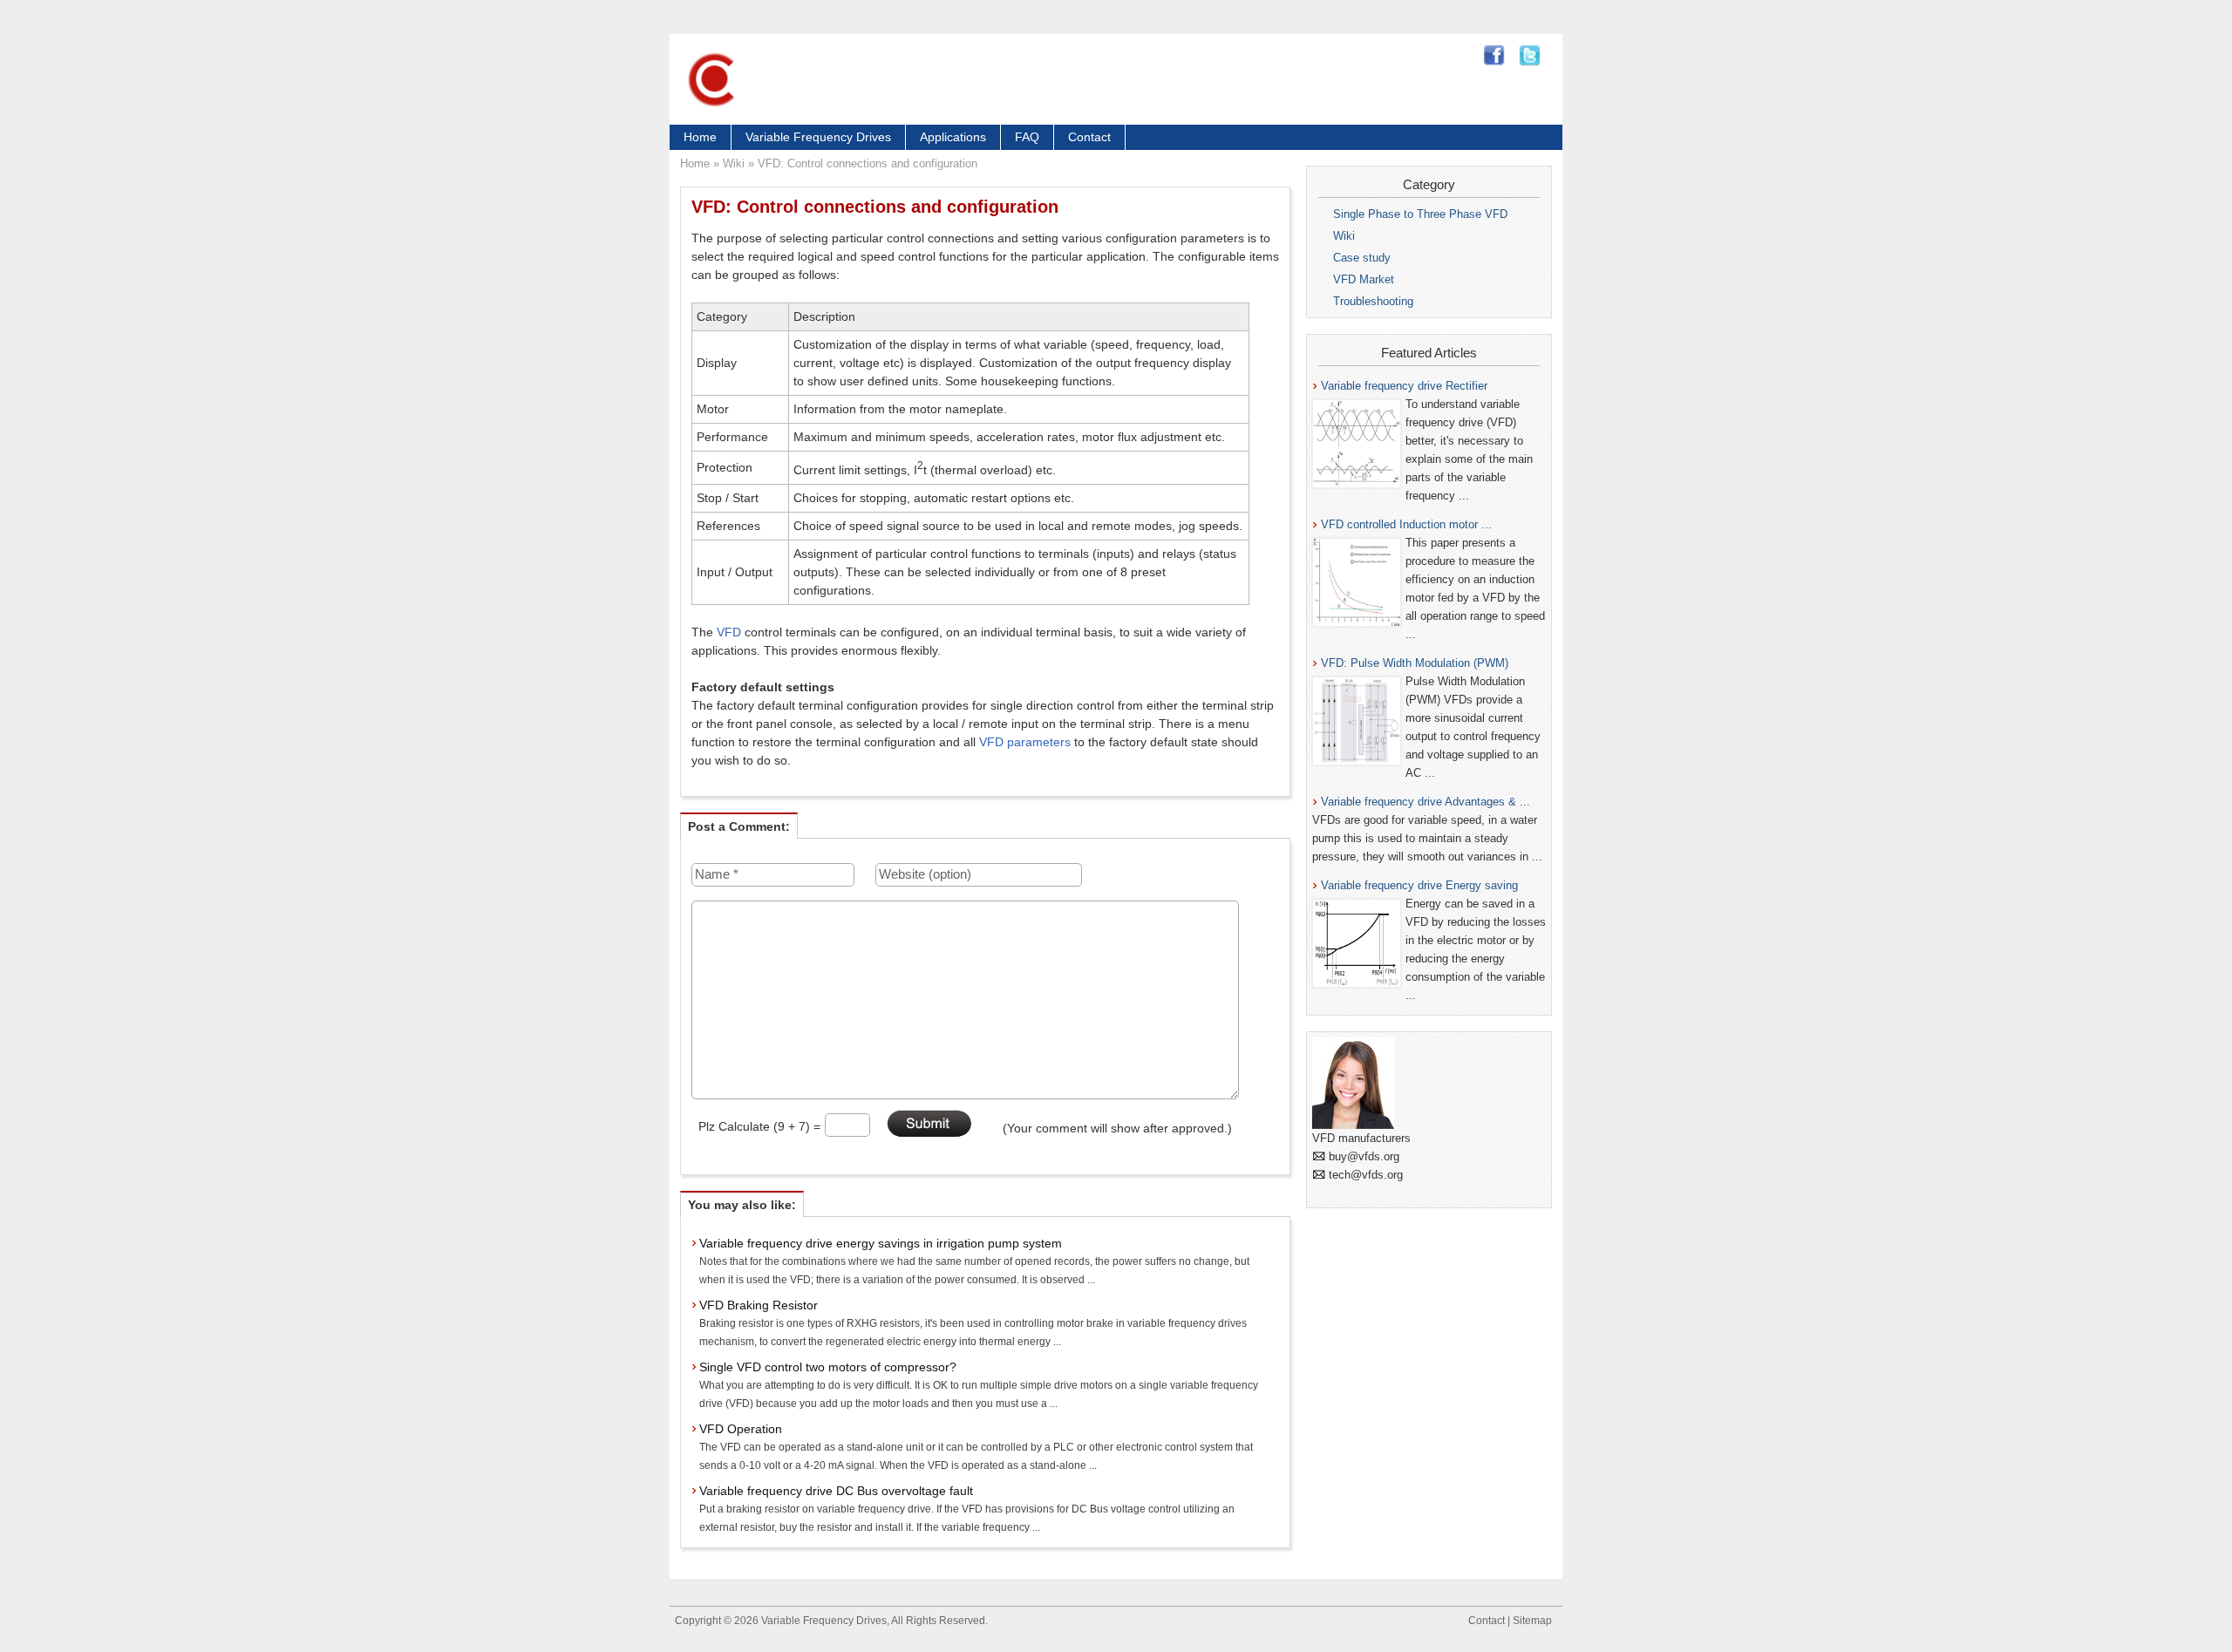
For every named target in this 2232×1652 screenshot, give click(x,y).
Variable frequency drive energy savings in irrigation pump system (881, 1243)
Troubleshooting (1373, 301)
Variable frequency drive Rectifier (1404, 386)
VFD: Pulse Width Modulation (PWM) (1415, 663)
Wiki (734, 163)
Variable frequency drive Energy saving (1419, 885)
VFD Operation (741, 1429)
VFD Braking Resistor (759, 1305)
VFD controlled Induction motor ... (1406, 524)
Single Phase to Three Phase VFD (1420, 214)
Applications (953, 137)
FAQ (1027, 137)
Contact (1089, 137)
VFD (729, 632)
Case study (1362, 258)
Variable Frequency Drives (818, 137)
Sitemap (1532, 1621)
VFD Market (1364, 279)
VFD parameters (1025, 742)
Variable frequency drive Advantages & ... (1426, 802)
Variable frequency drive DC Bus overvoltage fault (836, 1491)
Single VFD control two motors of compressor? (828, 1367)
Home (700, 137)
